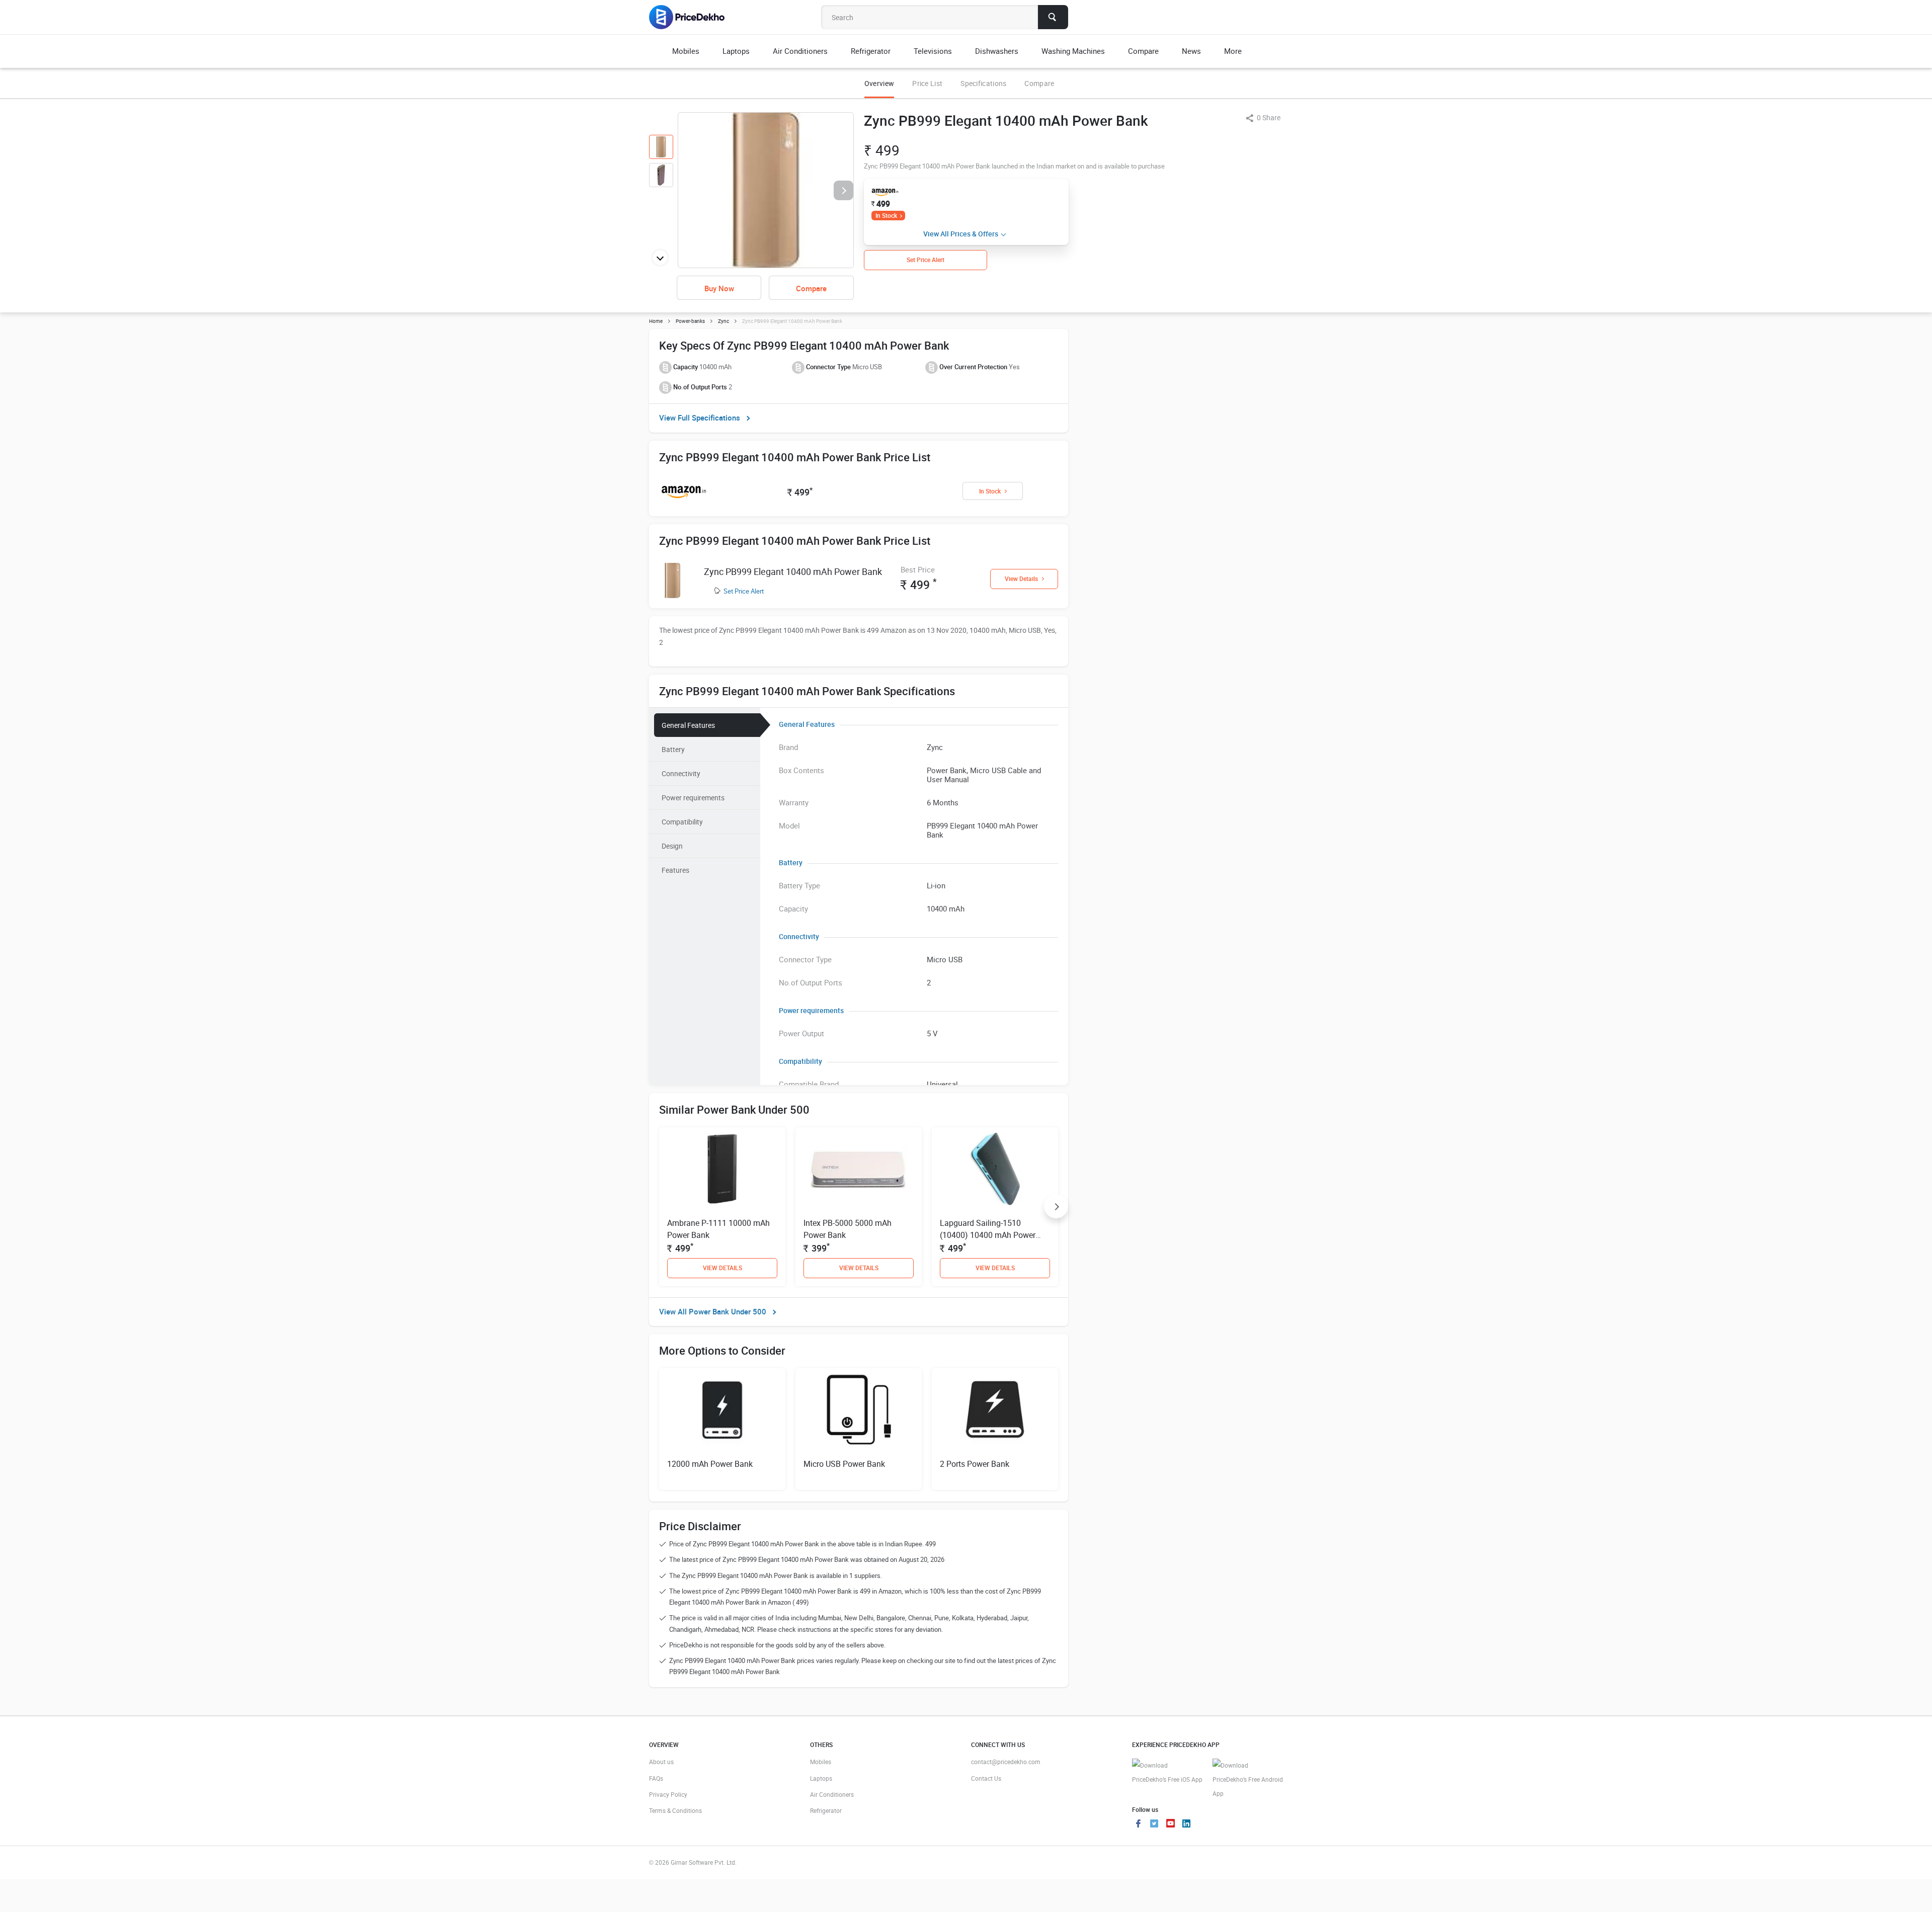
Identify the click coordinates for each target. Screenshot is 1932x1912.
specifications (983, 83)
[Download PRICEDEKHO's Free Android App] (1248, 1779)
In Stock (886, 215)
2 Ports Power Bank (975, 1464)
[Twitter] (1154, 1824)
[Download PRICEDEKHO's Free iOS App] (1167, 1772)
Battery (673, 749)
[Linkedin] (1186, 1824)
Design (672, 846)
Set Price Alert (744, 591)
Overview (879, 83)
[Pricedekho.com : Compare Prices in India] (694, 17)
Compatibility (682, 822)
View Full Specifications (700, 418)
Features (675, 870)
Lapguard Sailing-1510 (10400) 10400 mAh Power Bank (988, 1235)
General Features (688, 725)
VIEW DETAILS (722, 1268)
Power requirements (693, 798)
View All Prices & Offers (961, 234)
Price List (927, 83)
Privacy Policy (668, 1794)
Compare (1039, 83)
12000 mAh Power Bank (710, 1464)
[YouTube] (1170, 1824)
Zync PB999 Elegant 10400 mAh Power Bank (793, 571)
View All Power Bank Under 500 (713, 1311)
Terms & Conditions (675, 1810)
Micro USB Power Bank (844, 1464)
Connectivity (681, 773)
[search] (1053, 17)
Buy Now (719, 288)
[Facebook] (1138, 1824)
